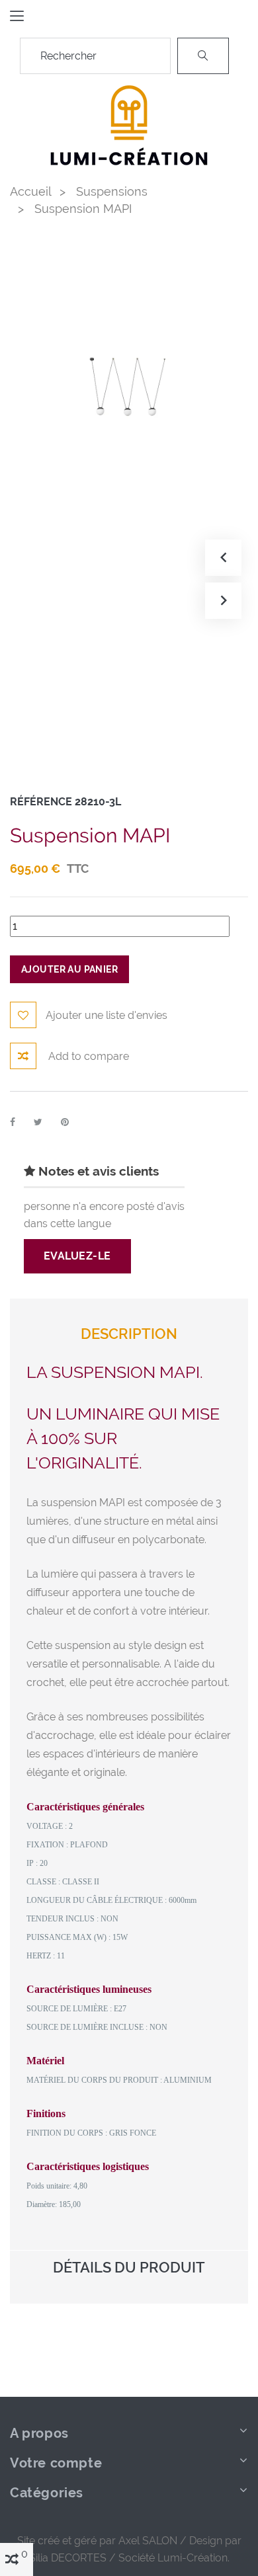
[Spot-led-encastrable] (129, 123)
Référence (41, 802)
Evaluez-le (77, 1256)
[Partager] (13, 1122)
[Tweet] (38, 1122)
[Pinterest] (65, 1122)
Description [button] (129, 1334)
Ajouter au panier (69, 969)
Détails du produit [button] (129, 2268)
